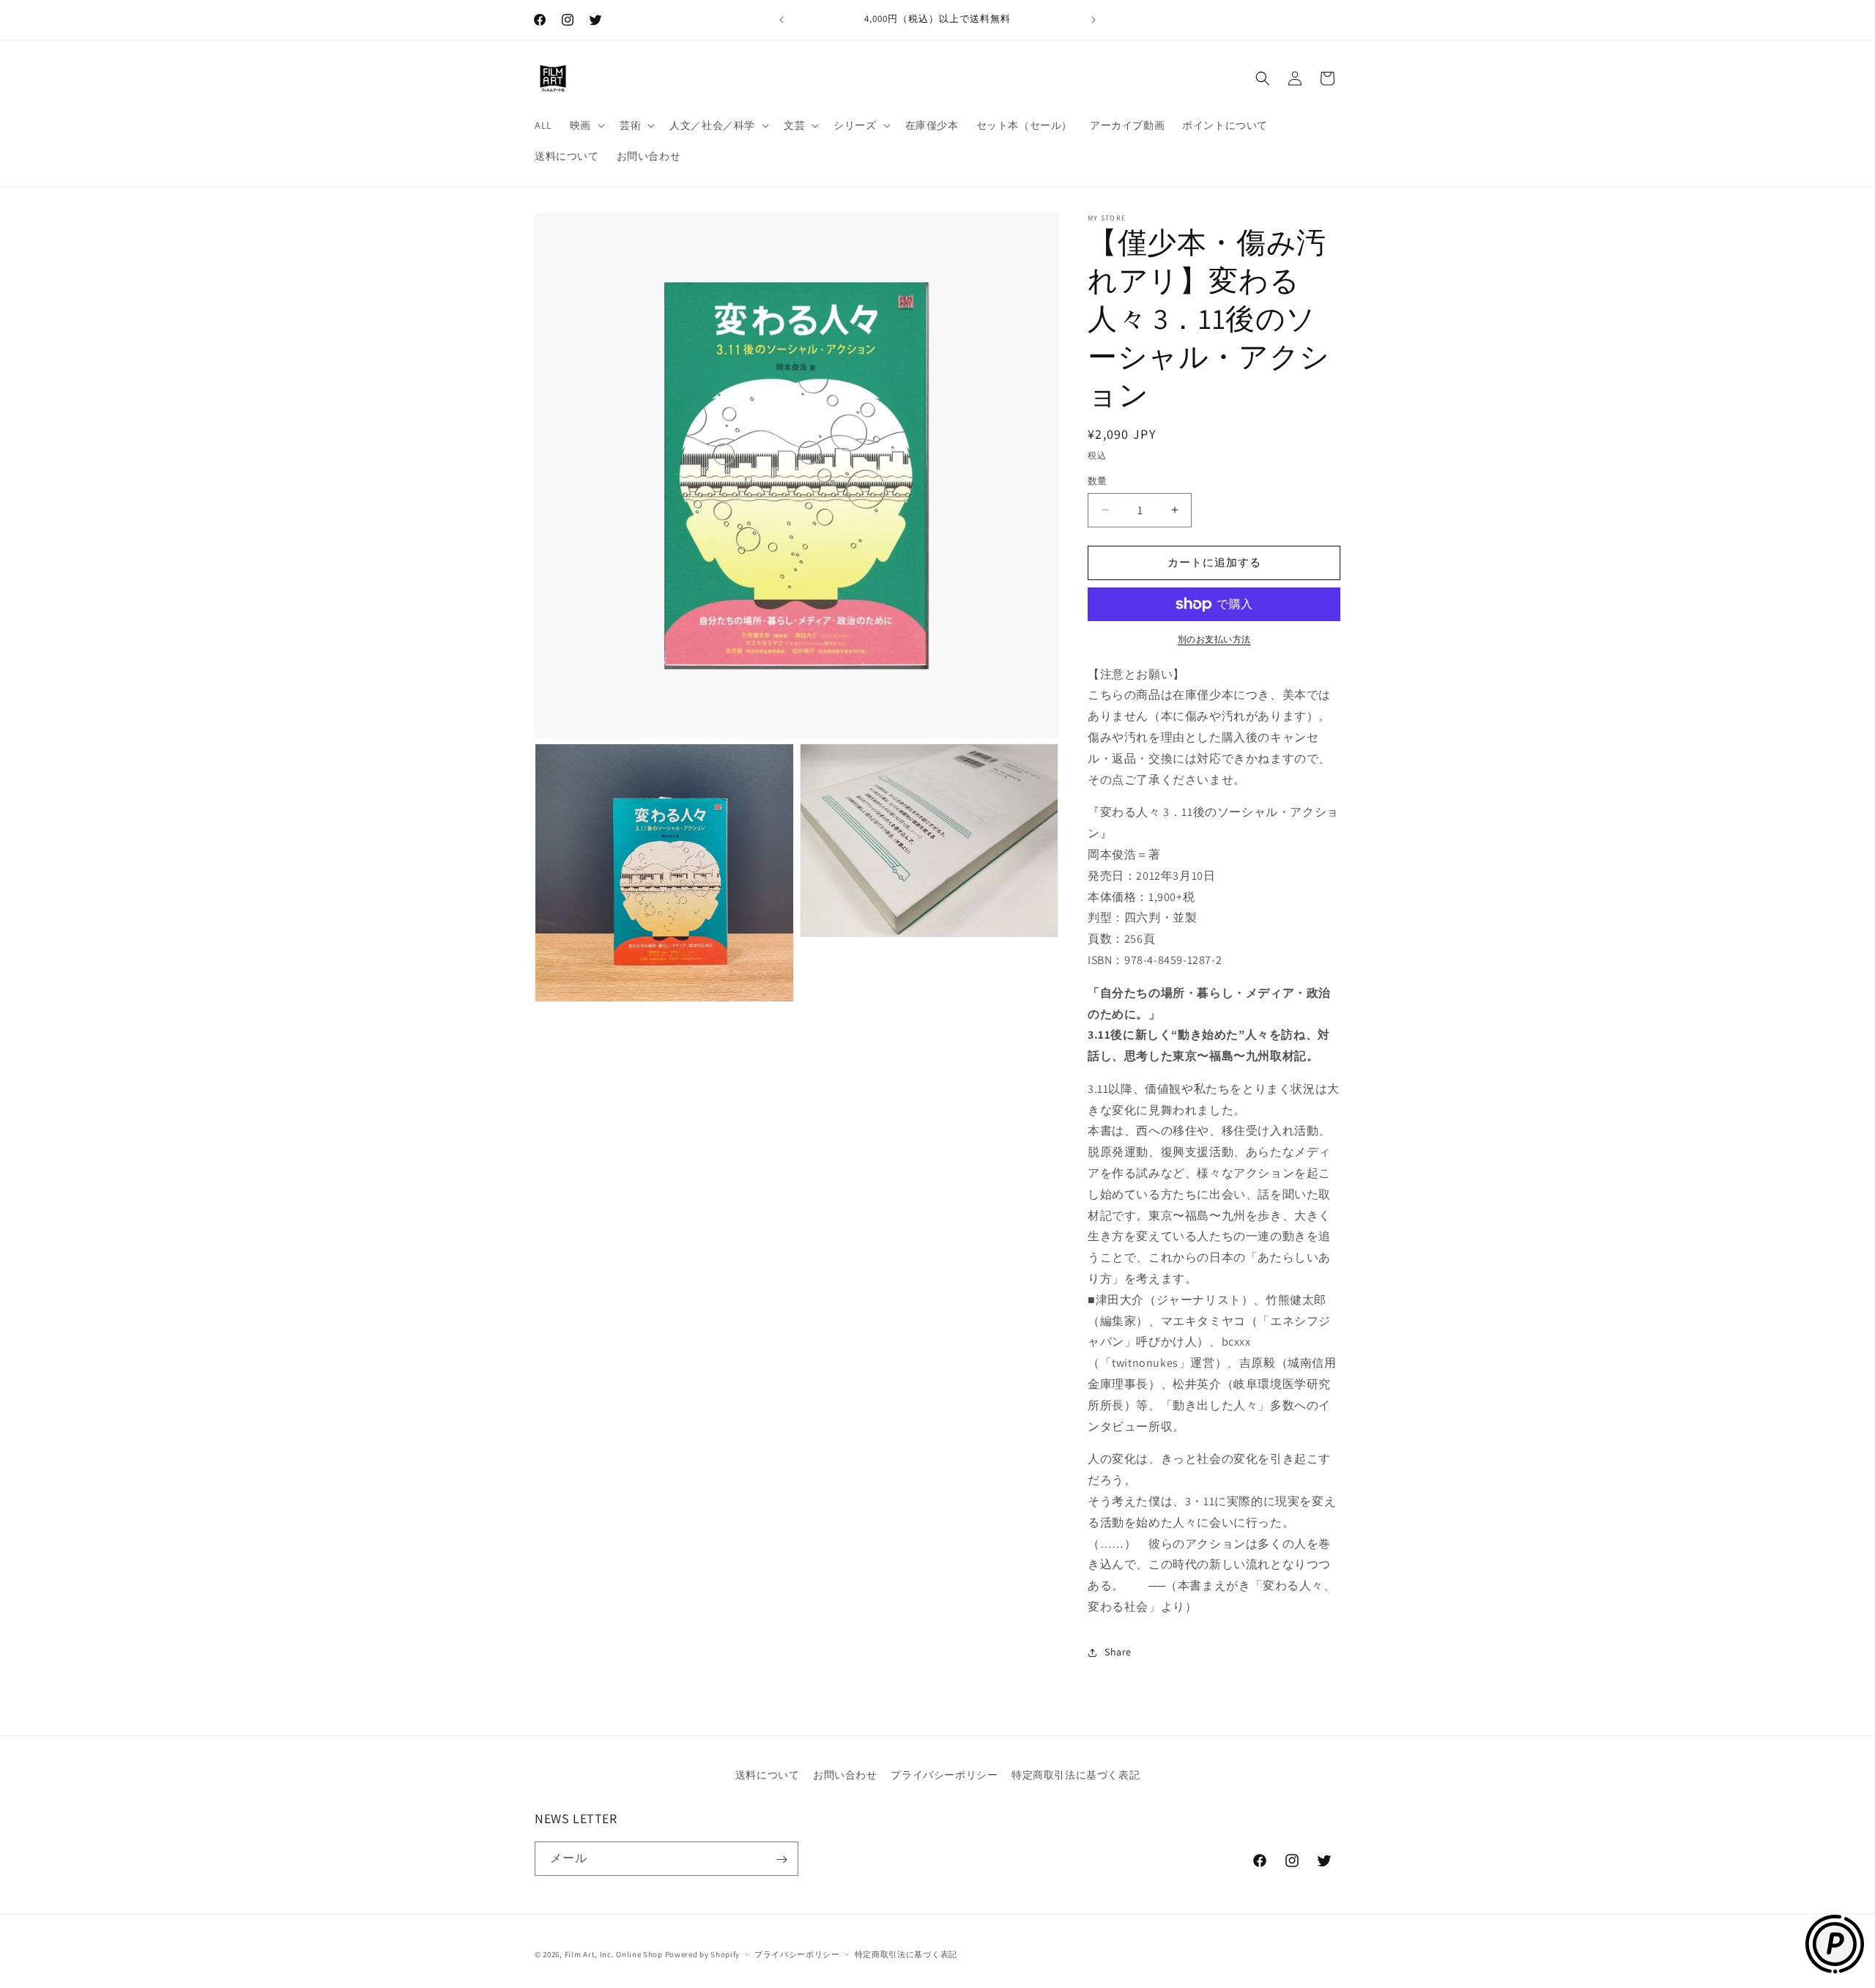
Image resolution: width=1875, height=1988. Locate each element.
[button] (586, 125)
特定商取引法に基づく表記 (1076, 1775)
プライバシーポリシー (944, 1775)
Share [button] (1118, 1652)
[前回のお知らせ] (781, 20)
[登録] (781, 1859)
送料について (768, 1775)
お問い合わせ (845, 1775)
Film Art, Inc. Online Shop (614, 1954)
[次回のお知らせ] (1094, 20)
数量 (1098, 481)
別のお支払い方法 (1214, 639)
